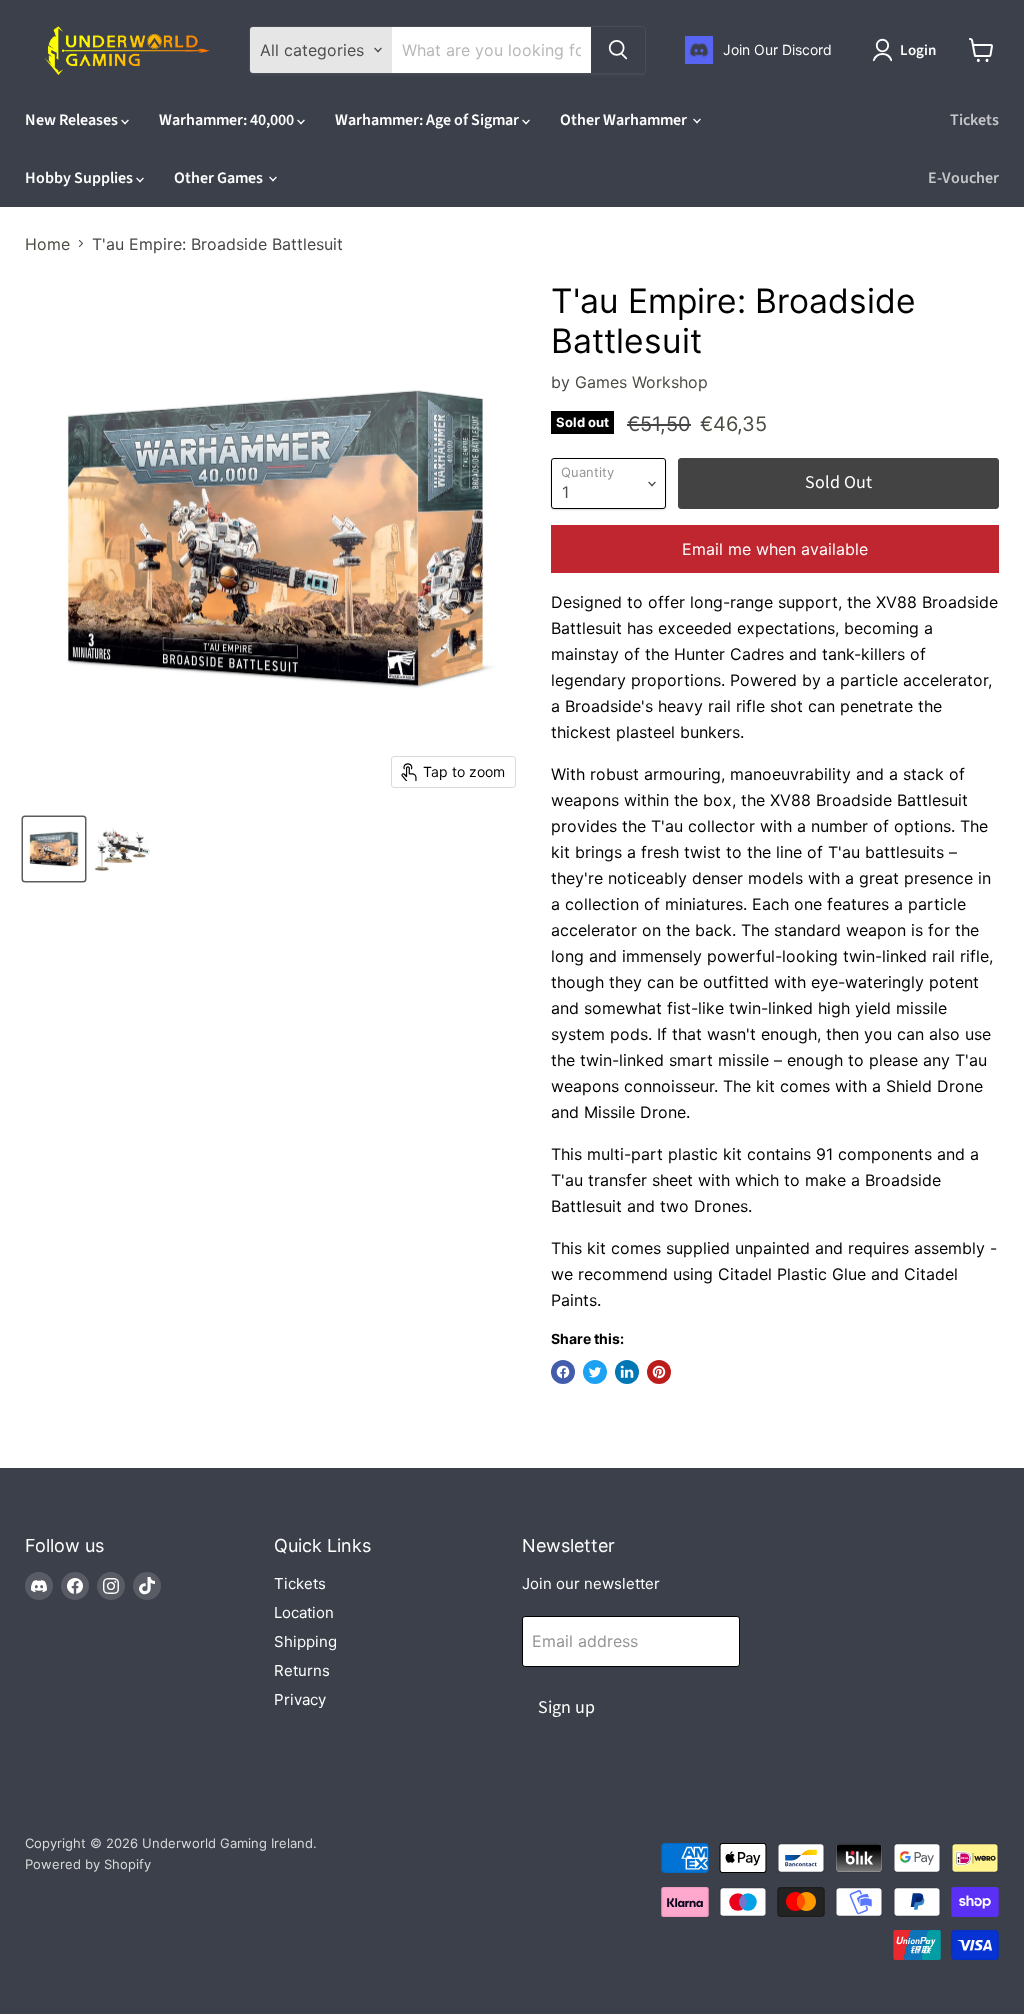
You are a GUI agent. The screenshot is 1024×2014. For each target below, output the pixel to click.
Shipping (305, 1641)
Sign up (566, 1707)
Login (918, 50)
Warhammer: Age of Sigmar (428, 120)
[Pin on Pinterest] (659, 1372)
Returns (302, 1670)
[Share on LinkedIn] (627, 1372)
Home (47, 244)
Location (304, 1612)
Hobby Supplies (80, 178)
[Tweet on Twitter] (595, 1372)
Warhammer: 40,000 (228, 120)
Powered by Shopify (88, 1864)
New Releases (73, 120)
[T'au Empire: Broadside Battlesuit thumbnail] (54, 849)
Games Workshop (641, 382)
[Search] (618, 50)
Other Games (220, 178)
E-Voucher (963, 178)
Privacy (300, 1699)
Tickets (974, 120)
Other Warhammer (625, 120)
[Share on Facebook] (563, 1372)
